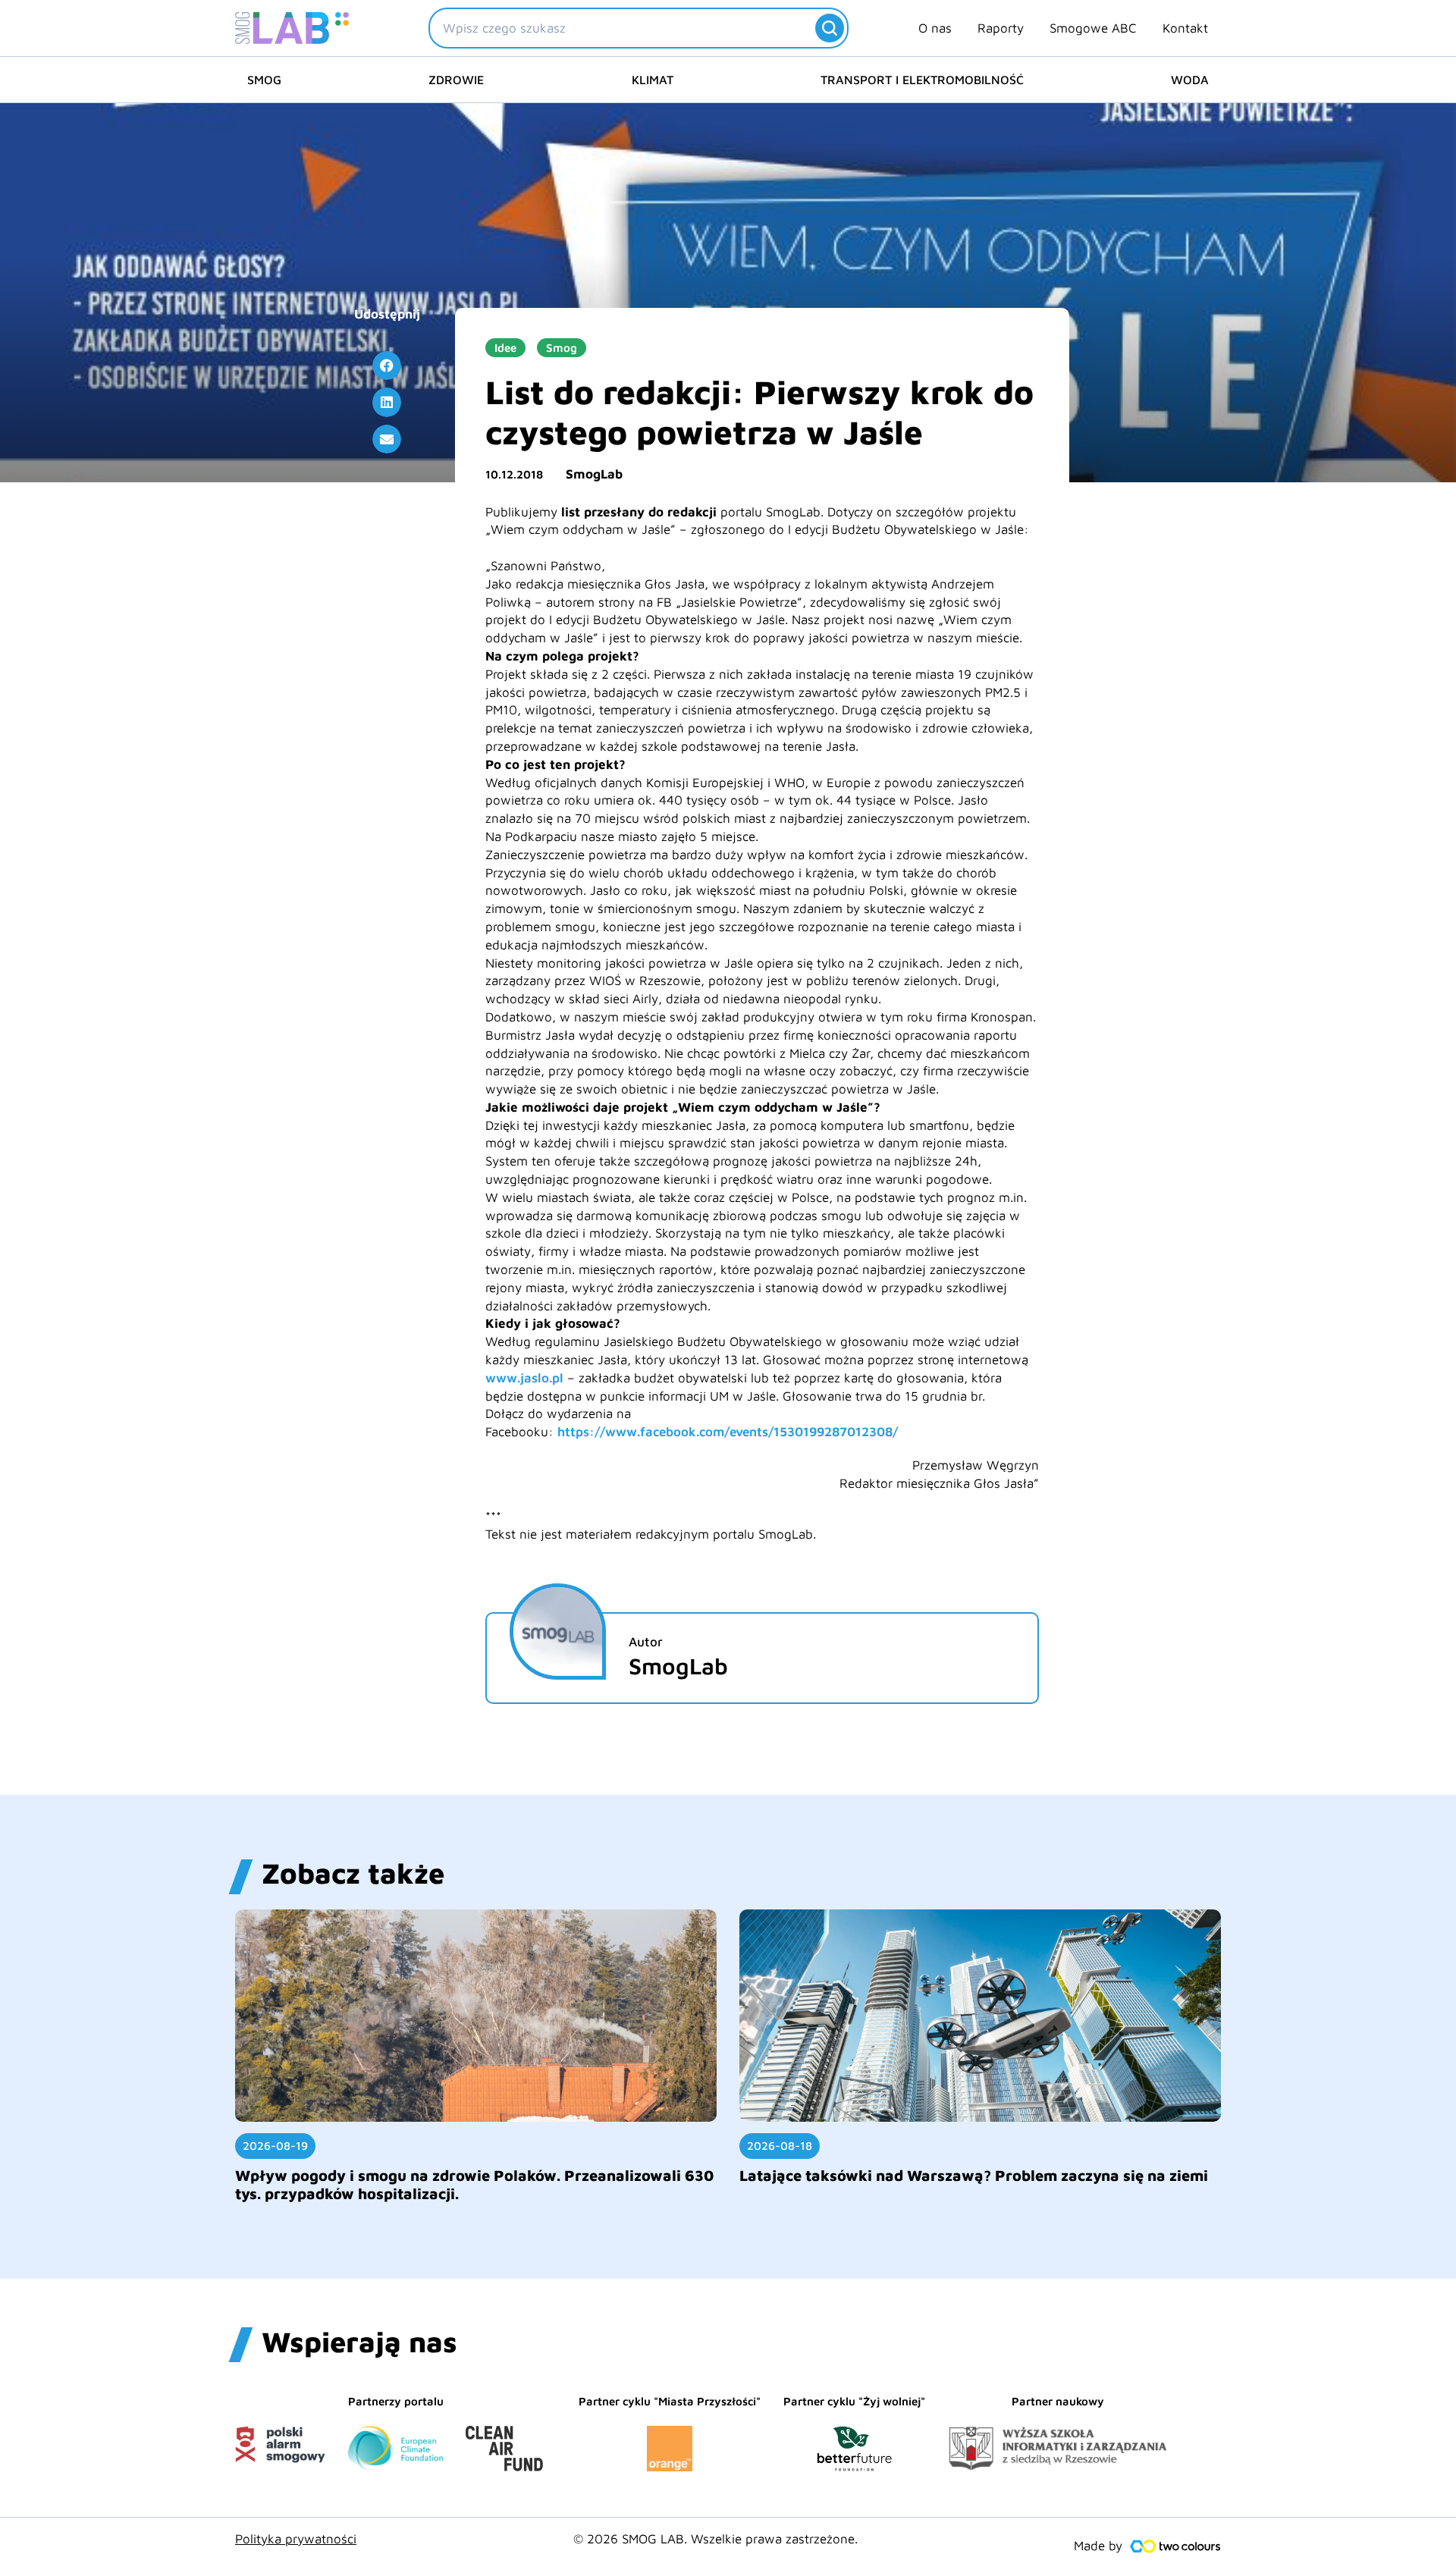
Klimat (653, 80)
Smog (264, 80)
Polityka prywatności (296, 2539)
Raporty (1001, 28)
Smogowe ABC (1093, 28)
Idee (505, 348)
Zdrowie (456, 80)
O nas (935, 28)
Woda (1190, 80)
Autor (646, 1642)
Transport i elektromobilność (922, 80)
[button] (387, 366)
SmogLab (594, 474)
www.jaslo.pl (524, 1378)
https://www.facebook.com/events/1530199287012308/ (728, 1432)
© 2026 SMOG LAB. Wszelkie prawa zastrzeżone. (715, 2539)
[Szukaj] (830, 28)
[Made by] (1175, 2546)
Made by (1098, 2546)
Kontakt (1185, 28)
